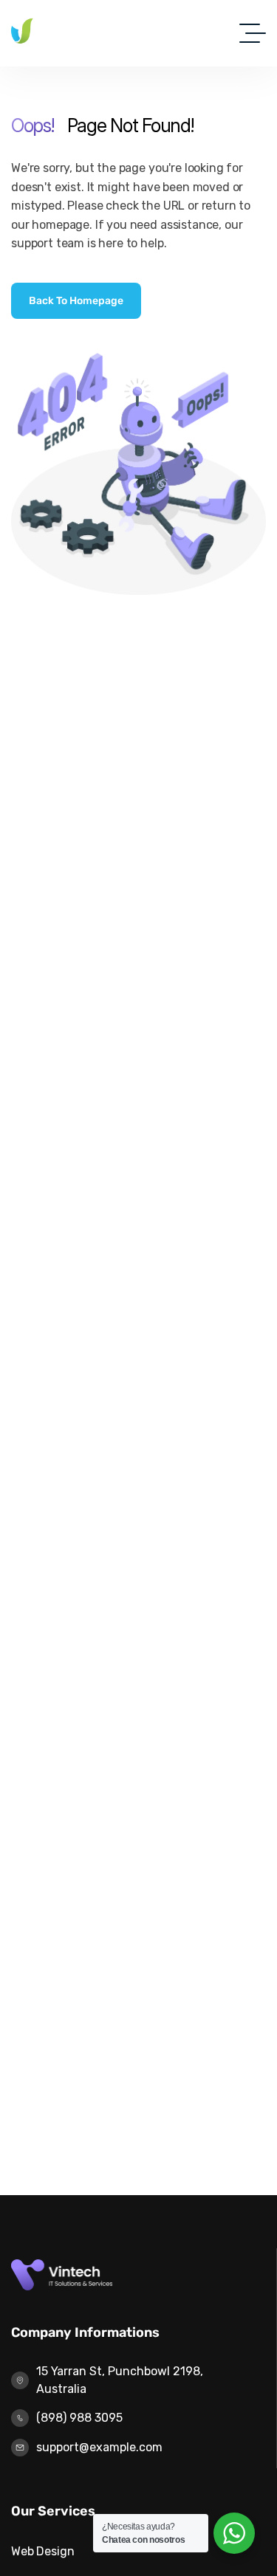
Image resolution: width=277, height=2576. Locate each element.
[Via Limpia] (72, 33)
